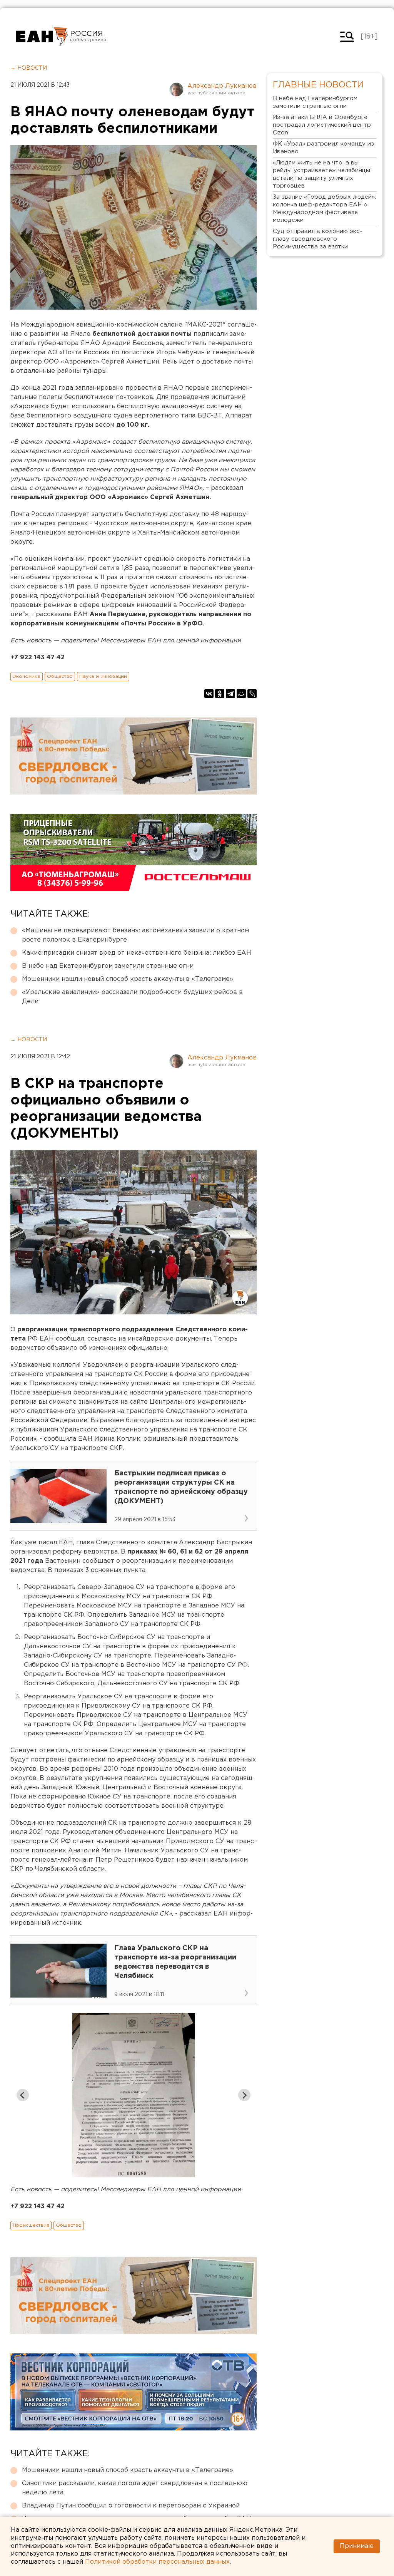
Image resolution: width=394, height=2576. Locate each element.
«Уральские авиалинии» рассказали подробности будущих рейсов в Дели (132, 997)
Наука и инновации (103, 676)
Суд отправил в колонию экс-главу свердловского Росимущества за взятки (317, 239)
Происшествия (31, 2225)
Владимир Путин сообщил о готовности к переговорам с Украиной (131, 2506)
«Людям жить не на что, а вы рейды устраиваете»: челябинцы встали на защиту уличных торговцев (321, 174)
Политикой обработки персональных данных (157, 2562)
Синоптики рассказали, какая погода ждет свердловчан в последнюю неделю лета (135, 2488)
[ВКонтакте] (209, 694)
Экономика (27, 676)
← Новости (29, 68)
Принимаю (357, 2546)
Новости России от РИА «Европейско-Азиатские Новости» (42, 37)
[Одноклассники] (220, 694)
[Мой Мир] (241, 694)
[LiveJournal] (252, 694)
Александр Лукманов (222, 86)
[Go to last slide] (23, 2095)
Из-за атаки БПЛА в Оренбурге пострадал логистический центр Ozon (322, 125)
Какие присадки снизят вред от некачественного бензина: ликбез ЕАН (137, 953)
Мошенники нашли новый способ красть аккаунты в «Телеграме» (128, 979)
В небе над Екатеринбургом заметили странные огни (108, 966)
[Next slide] (244, 2095)
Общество (60, 676)
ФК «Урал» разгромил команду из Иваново (323, 148)
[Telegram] (230, 694)
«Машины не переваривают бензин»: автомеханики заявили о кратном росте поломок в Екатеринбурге (135, 935)
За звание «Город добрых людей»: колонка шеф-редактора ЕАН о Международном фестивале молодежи (324, 209)
